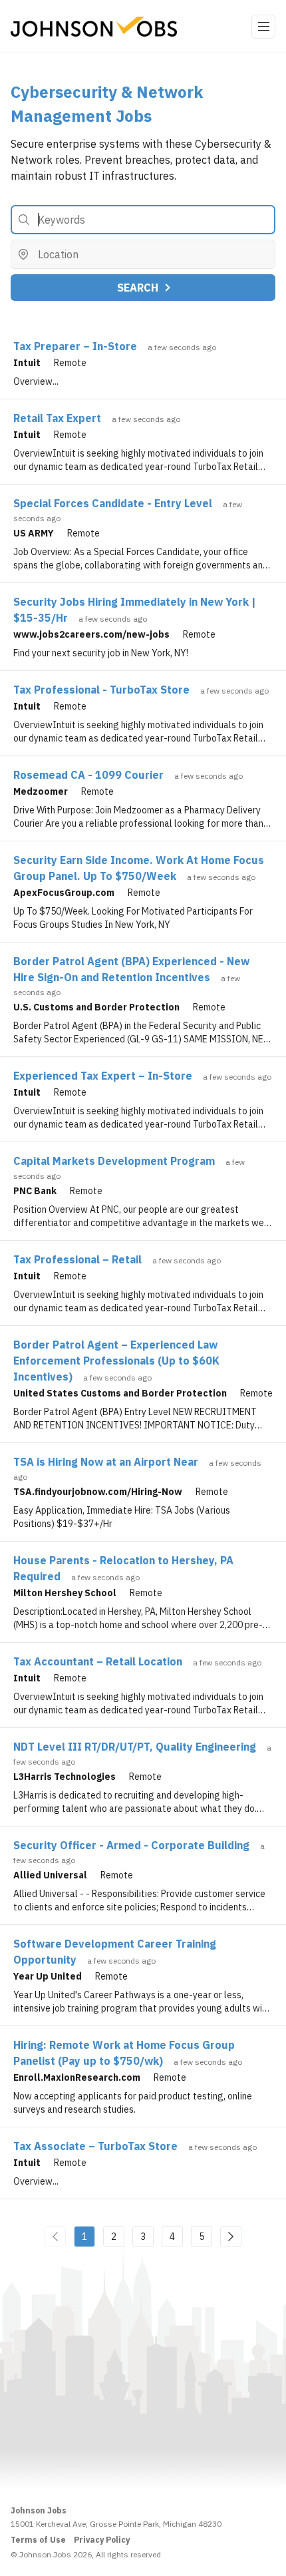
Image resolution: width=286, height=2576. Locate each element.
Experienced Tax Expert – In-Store (103, 1076)
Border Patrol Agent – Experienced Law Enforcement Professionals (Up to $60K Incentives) (116, 1361)
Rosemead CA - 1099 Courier (88, 775)
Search (138, 288)
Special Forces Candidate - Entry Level (113, 503)
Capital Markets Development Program (114, 1161)
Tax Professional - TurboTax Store (101, 690)
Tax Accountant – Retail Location (98, 1661)
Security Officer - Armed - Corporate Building (131, 1845)
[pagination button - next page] (231, 2237)
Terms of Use (38, 2540)
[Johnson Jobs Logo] (94, 27)
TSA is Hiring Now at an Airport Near (106, 1462)
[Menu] (263, 27)
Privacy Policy (102, 2540)
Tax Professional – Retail (77, 1259)
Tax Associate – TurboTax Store (95, 2146)
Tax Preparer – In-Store (75, 346)
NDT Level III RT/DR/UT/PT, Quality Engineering (135, 1747)
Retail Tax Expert (57, 418)
